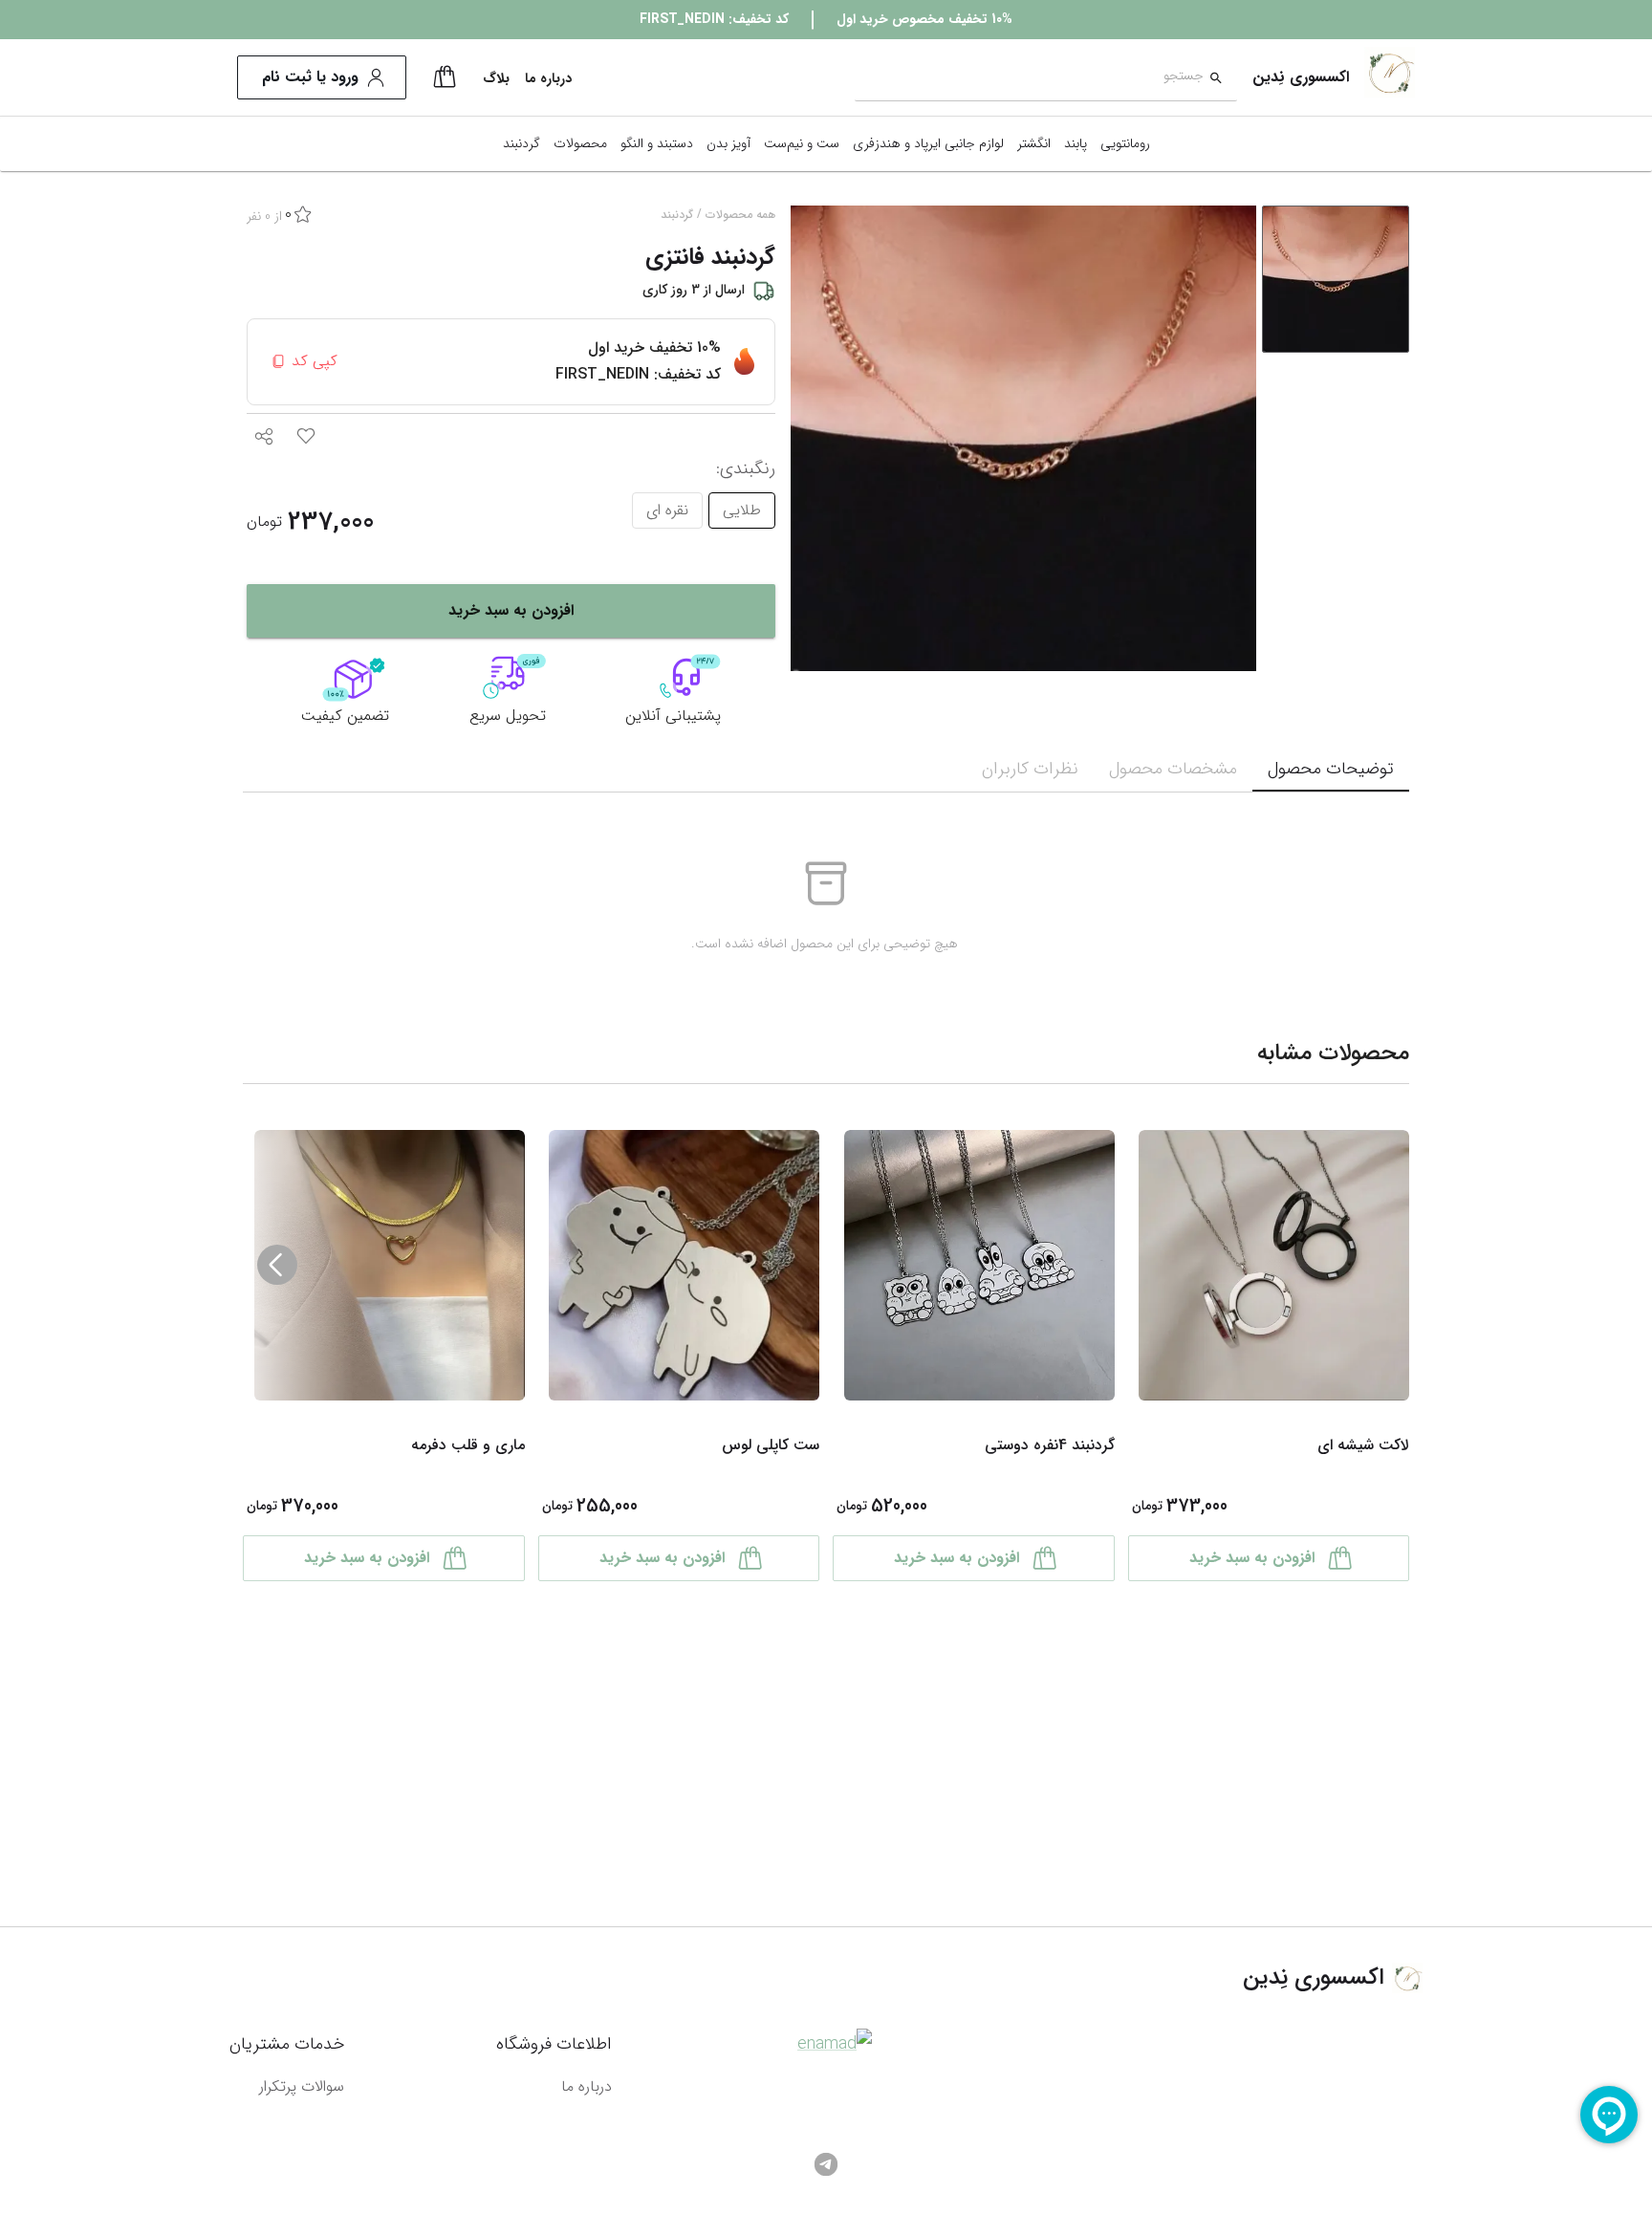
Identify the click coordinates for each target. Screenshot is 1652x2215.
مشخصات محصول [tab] (1173, 769)
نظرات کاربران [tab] (1030, 769)
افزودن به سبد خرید (511, 610)
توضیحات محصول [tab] (1331, 769)
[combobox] (1029, 78)
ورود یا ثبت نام (310, 77)
